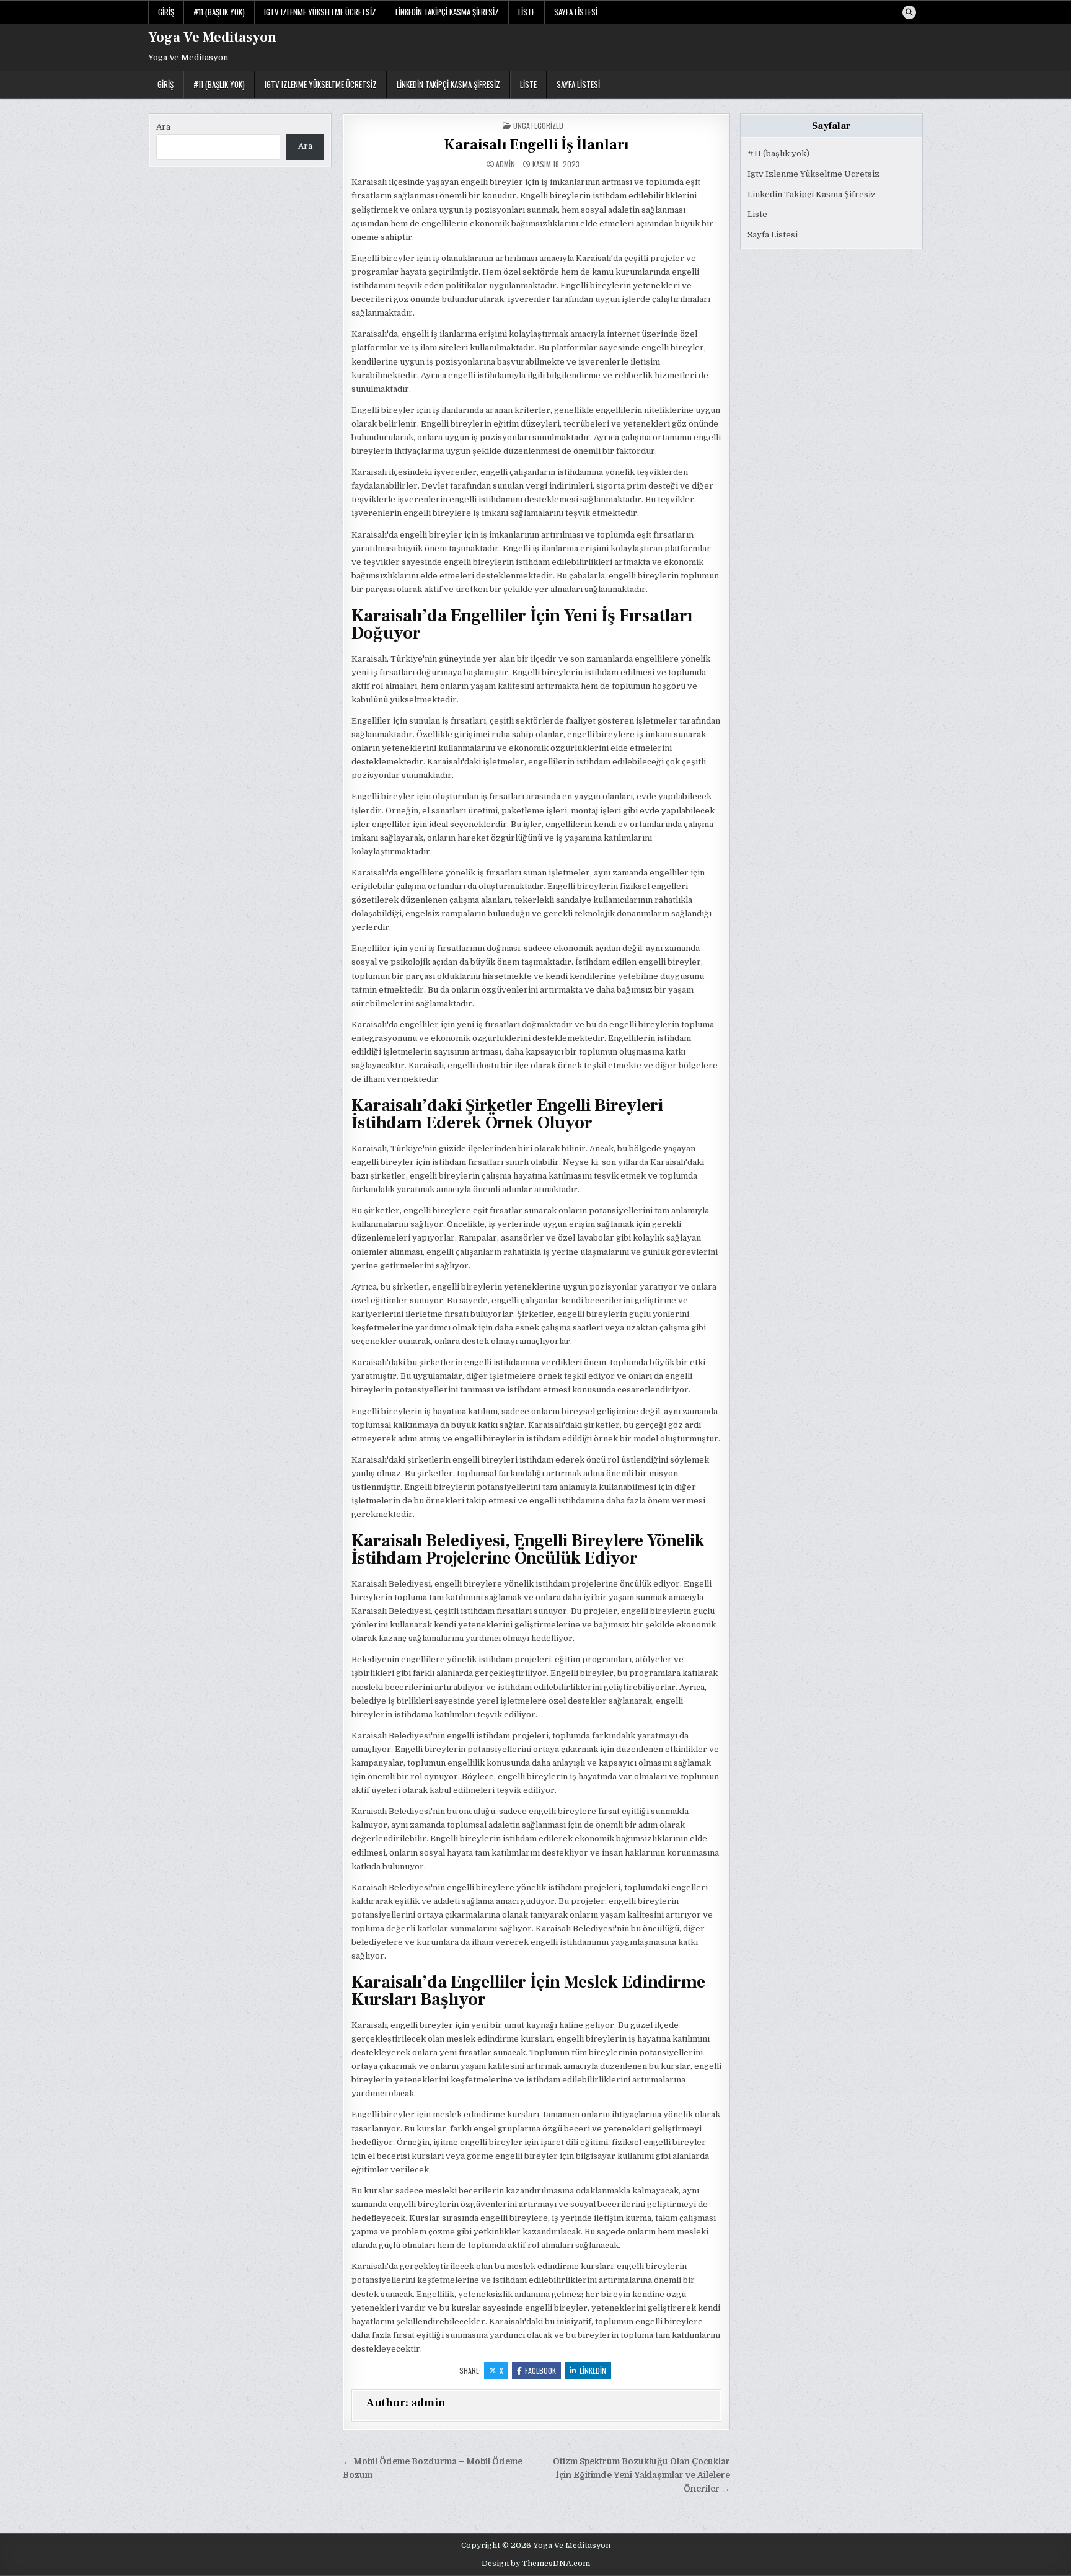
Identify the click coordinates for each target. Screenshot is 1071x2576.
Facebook (540, 2370)
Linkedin (593, 2370)
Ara (163, 127)
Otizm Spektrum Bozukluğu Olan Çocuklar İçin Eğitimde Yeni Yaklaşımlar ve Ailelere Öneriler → (641, 2475)
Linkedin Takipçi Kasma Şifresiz (447, 12)
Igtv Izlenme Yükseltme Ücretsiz (320, 12)
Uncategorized (538, 126)
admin (505, 164)
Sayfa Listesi (576, 12)
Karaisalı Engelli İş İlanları (536, 145)
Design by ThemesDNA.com (536, 2564)
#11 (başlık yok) (219, 12)
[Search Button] (909, 12)
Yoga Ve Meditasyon (212, 37)
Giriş (166, 12)
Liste (527, 12)
